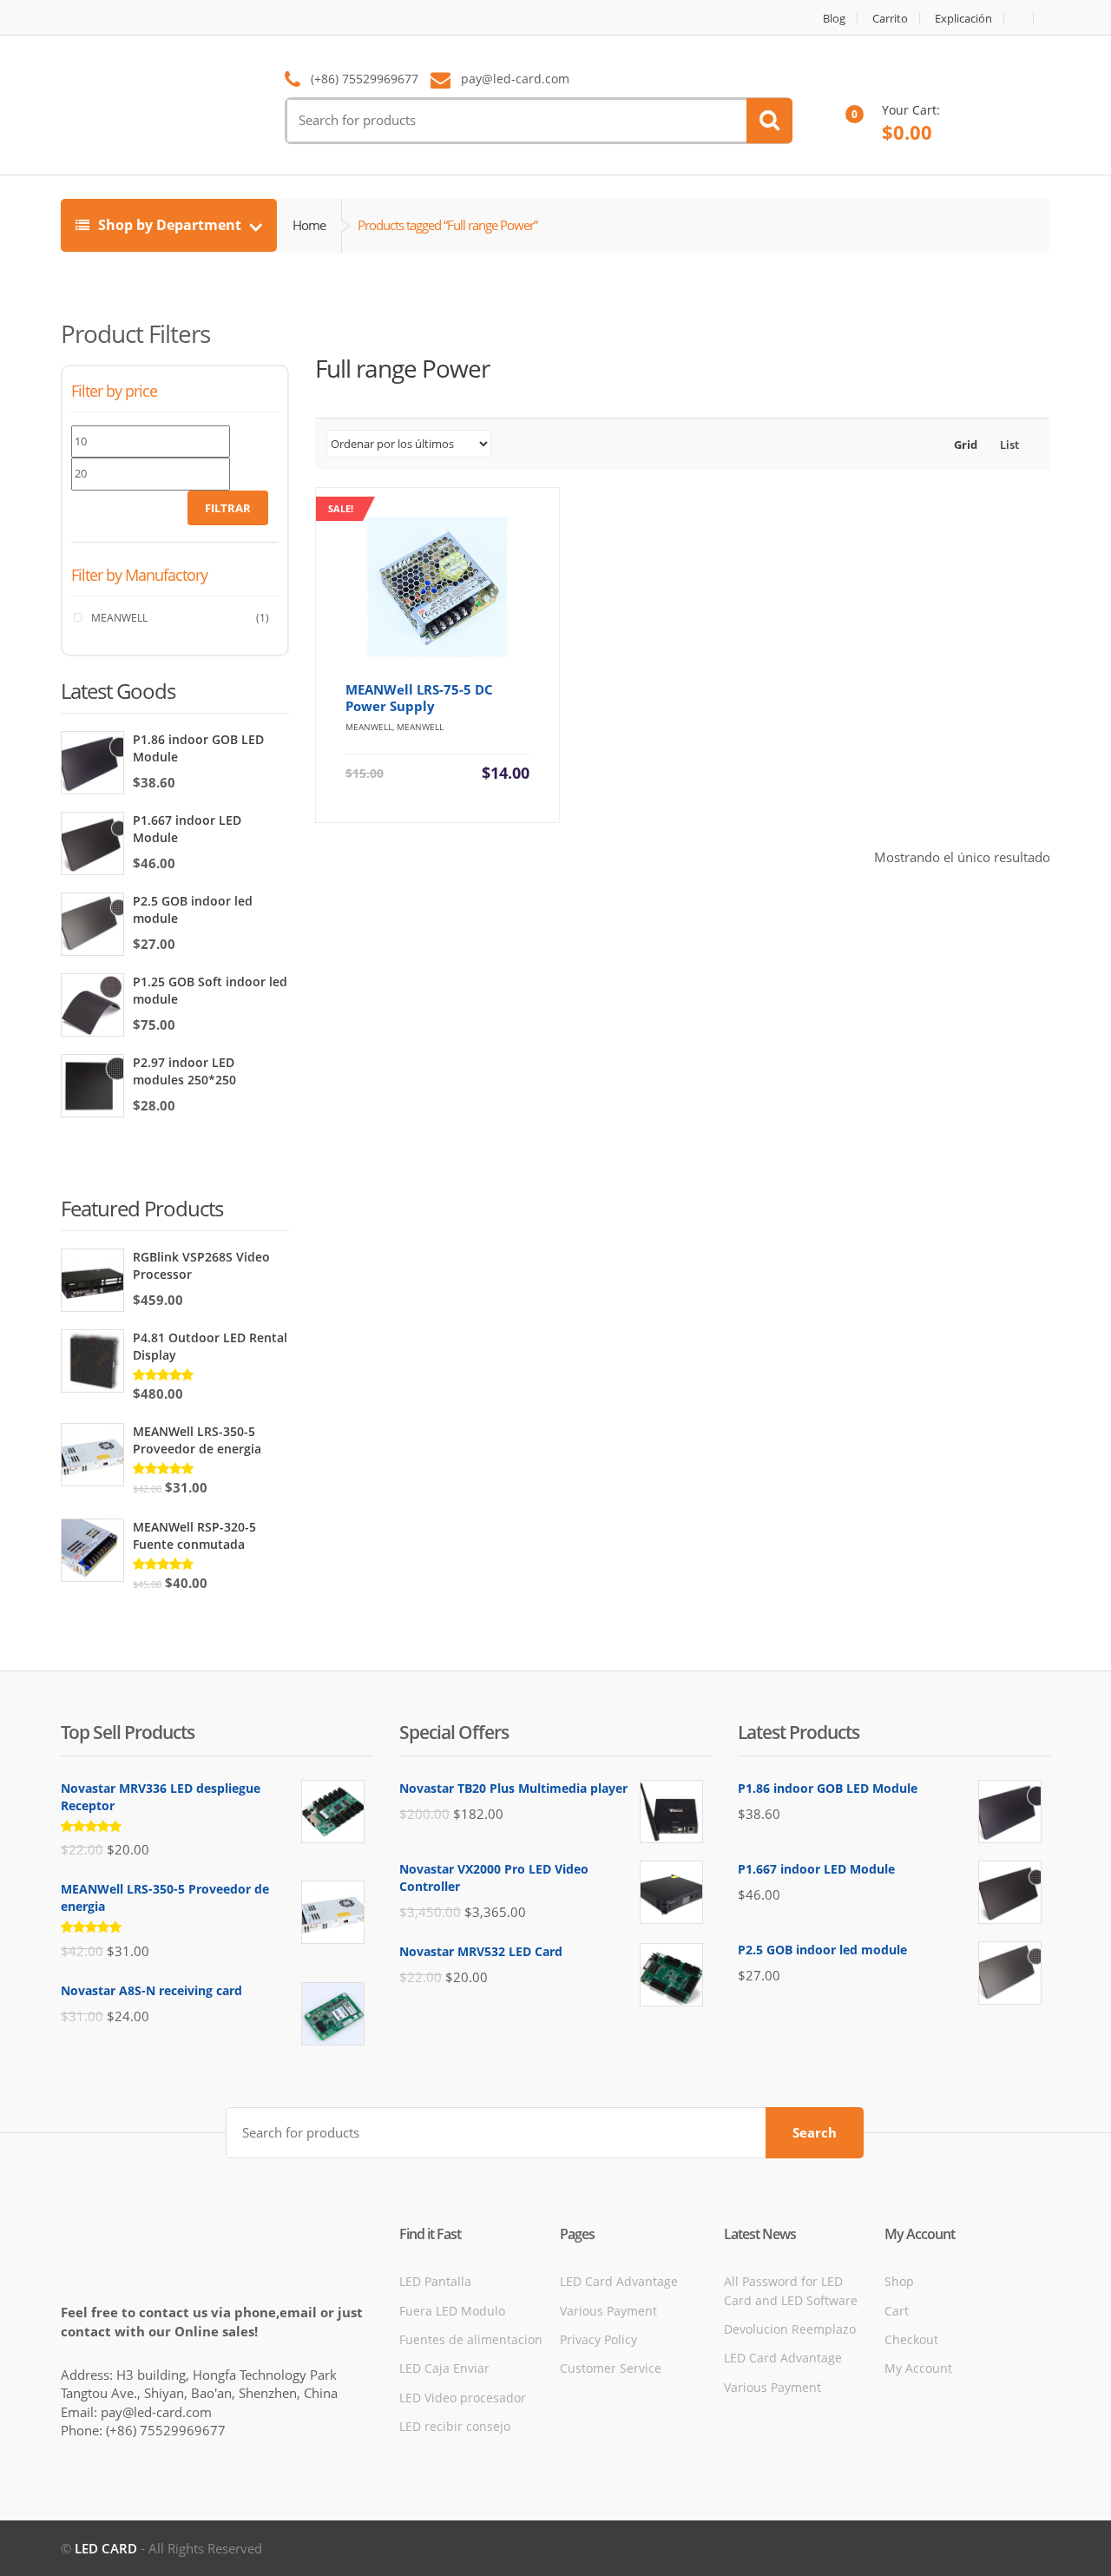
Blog (834, 19)
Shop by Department (170, 225)
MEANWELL (119, 618)
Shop (899, 2281)
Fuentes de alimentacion (471, 2339)
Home (309, 225)
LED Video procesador (463, 2398)
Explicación (963, 19)
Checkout (911, 2339)
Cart (897, 2311)
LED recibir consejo (455, 2426)
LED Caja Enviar (444, 2368)
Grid (964, 445)
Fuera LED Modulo (452, 2311)
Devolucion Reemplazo (790, 2329)
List (1008, 445)
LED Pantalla (435, 2281)
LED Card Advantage (619, 2281)
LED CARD (106, 2548)
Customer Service (611, 2368)
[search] (769, 121)
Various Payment (608, 2311)
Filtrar (228, 508)
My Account (918, 2368)
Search (815, 2132)
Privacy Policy (598, 2339)
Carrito (890, 19)
